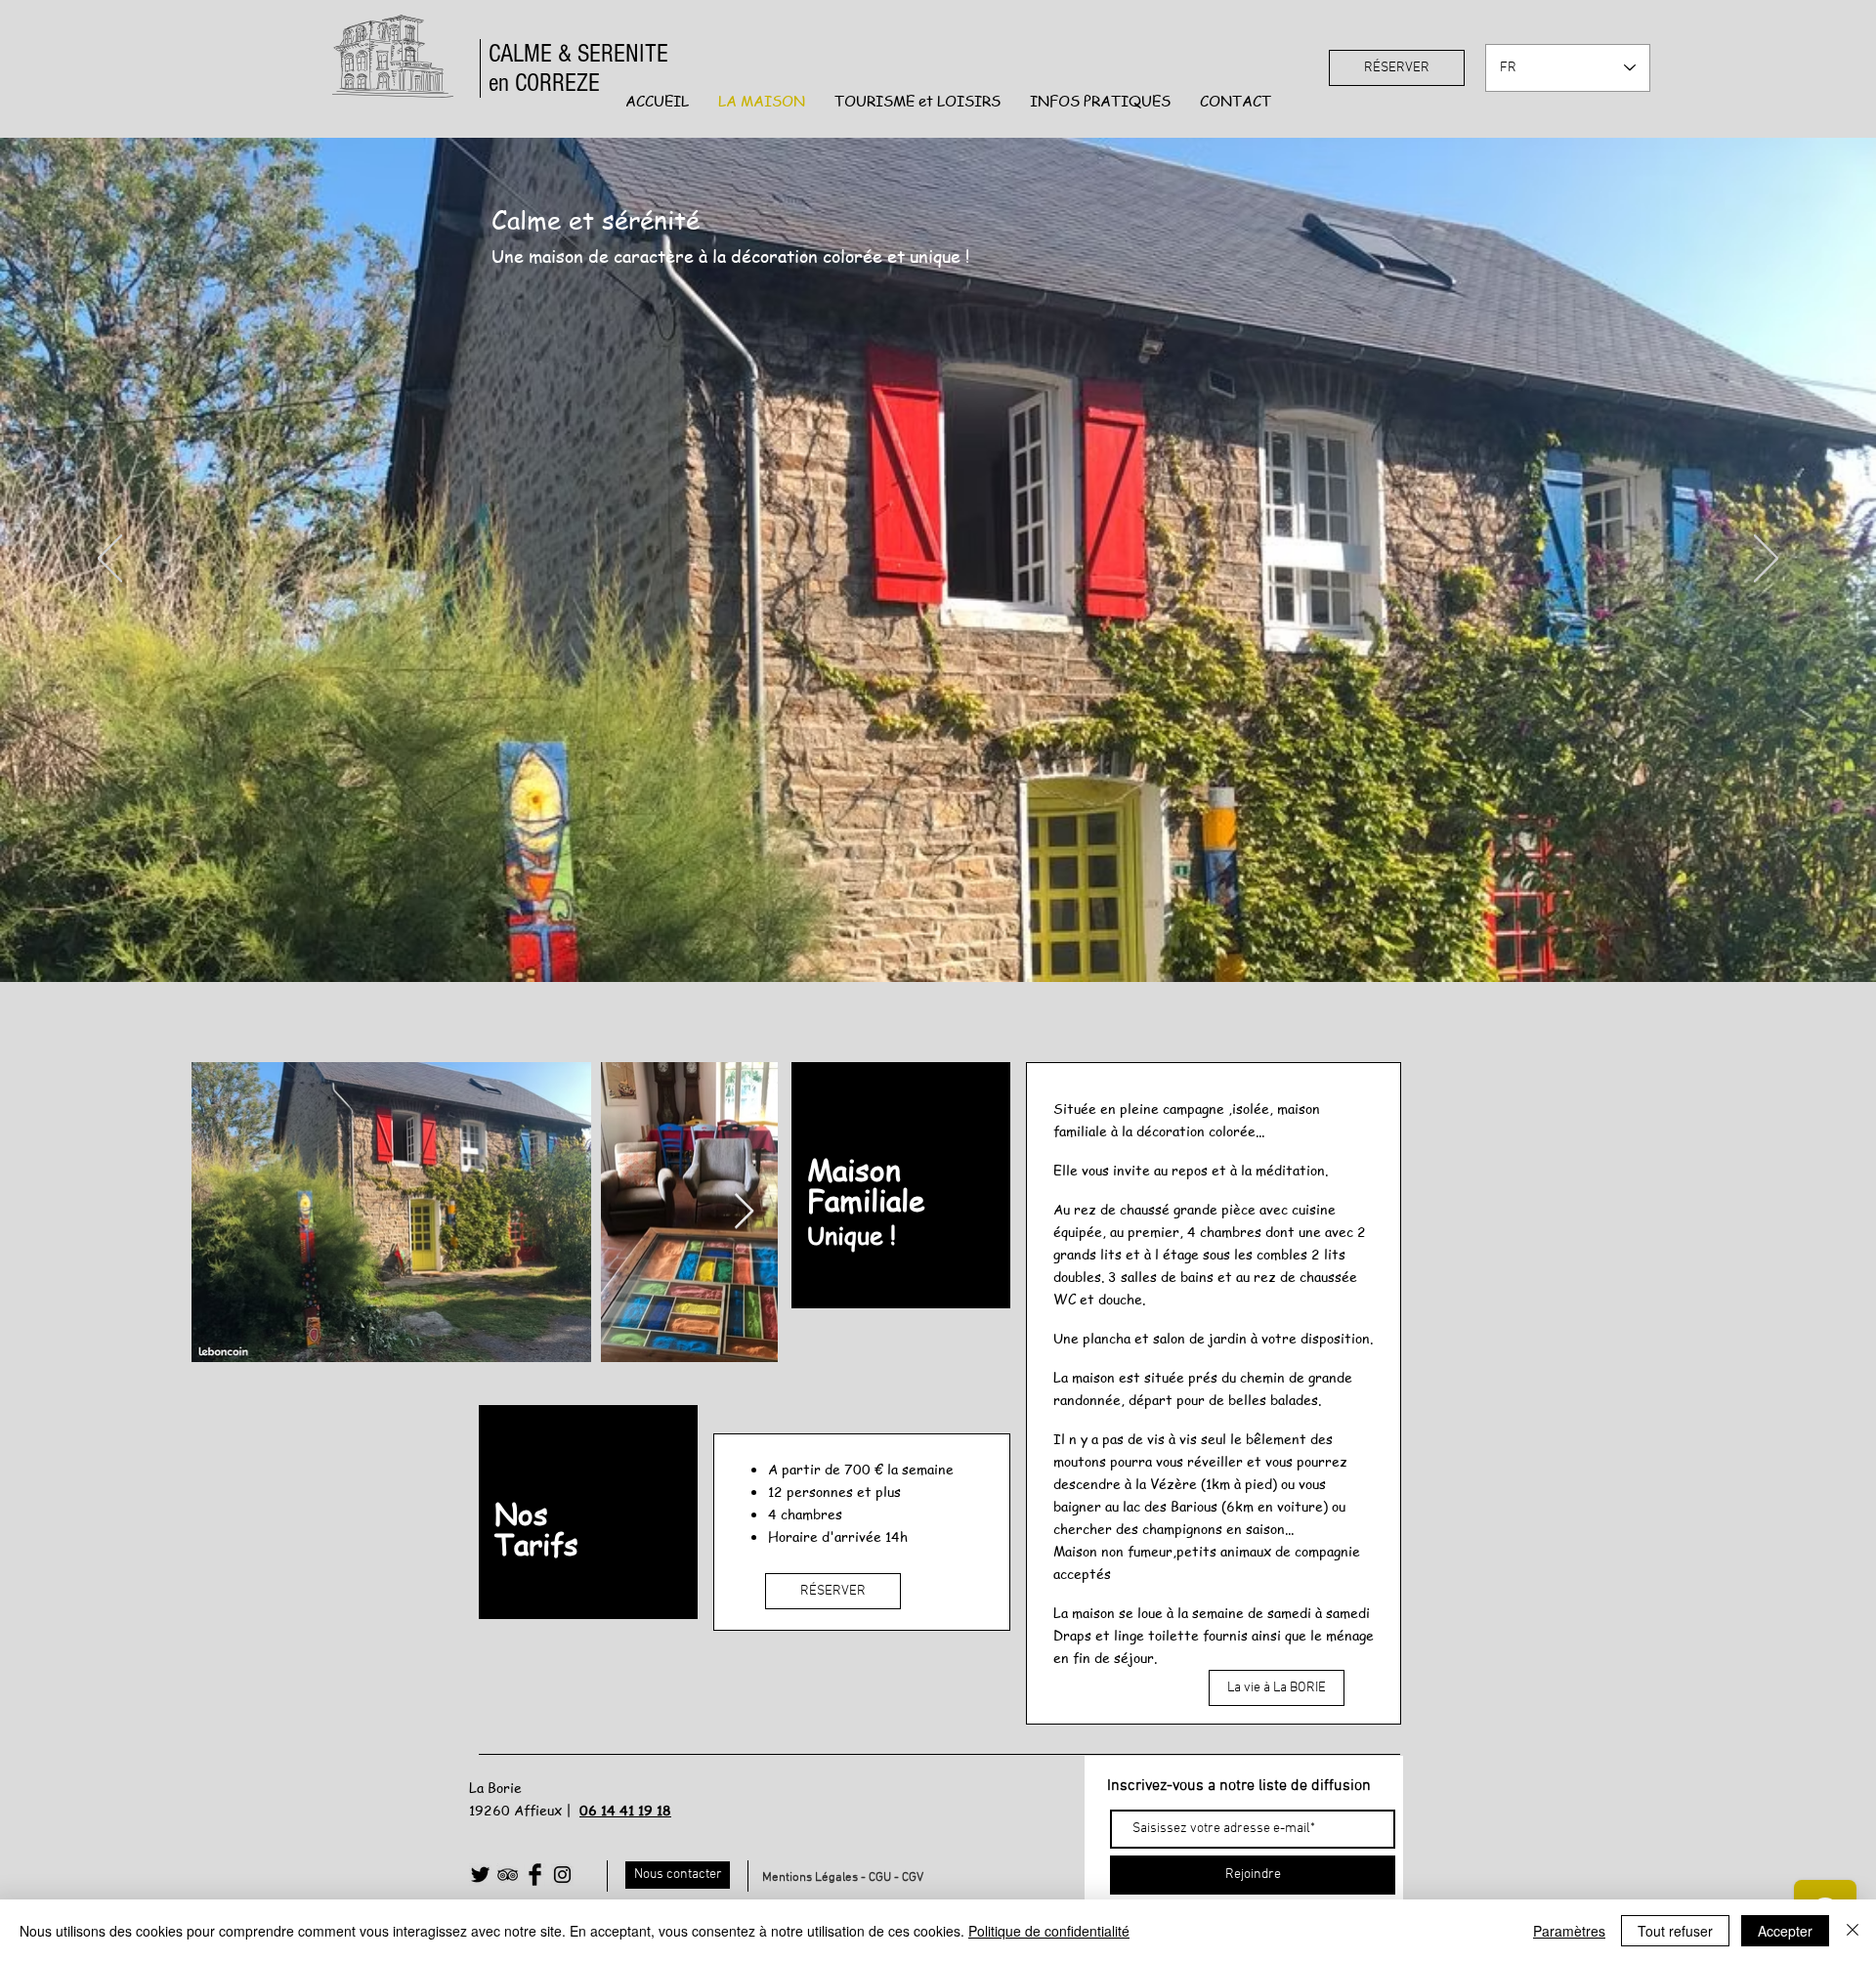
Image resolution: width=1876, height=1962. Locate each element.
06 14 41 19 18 (625, 1810)
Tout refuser (1675, 1931)
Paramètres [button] (1569, 1931)
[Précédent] (110, 560)
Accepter (1785, 1931)
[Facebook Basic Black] (535, 1875)
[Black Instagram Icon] (562, 1875)
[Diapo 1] (938, 933)
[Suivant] (1766, 560)
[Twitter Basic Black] (480, 1875)
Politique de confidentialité (1049, 1931)
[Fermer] (1853, 1931)
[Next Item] (744, 1212)
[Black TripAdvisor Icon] (508, 1875)
